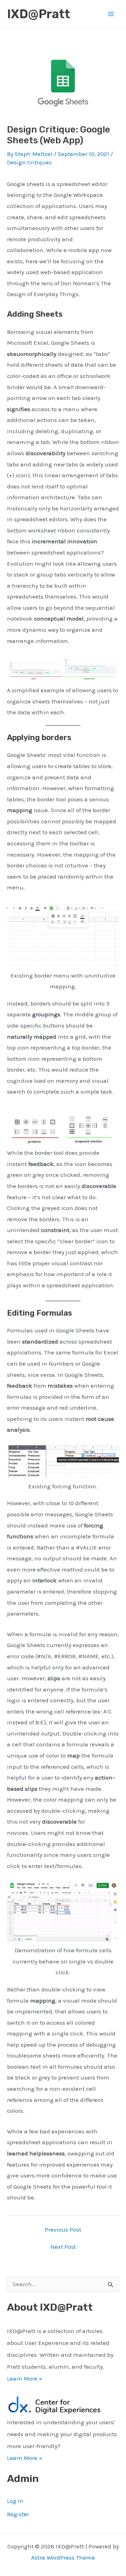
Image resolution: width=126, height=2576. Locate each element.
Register (18, 2514)
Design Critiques (29, 162)
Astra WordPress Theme (63, 2557)
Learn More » (25, 2378)
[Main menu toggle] (111, 14)
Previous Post (63, 2230)
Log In (15, 2501)
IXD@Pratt (38, 14)
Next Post (63, 2247)
